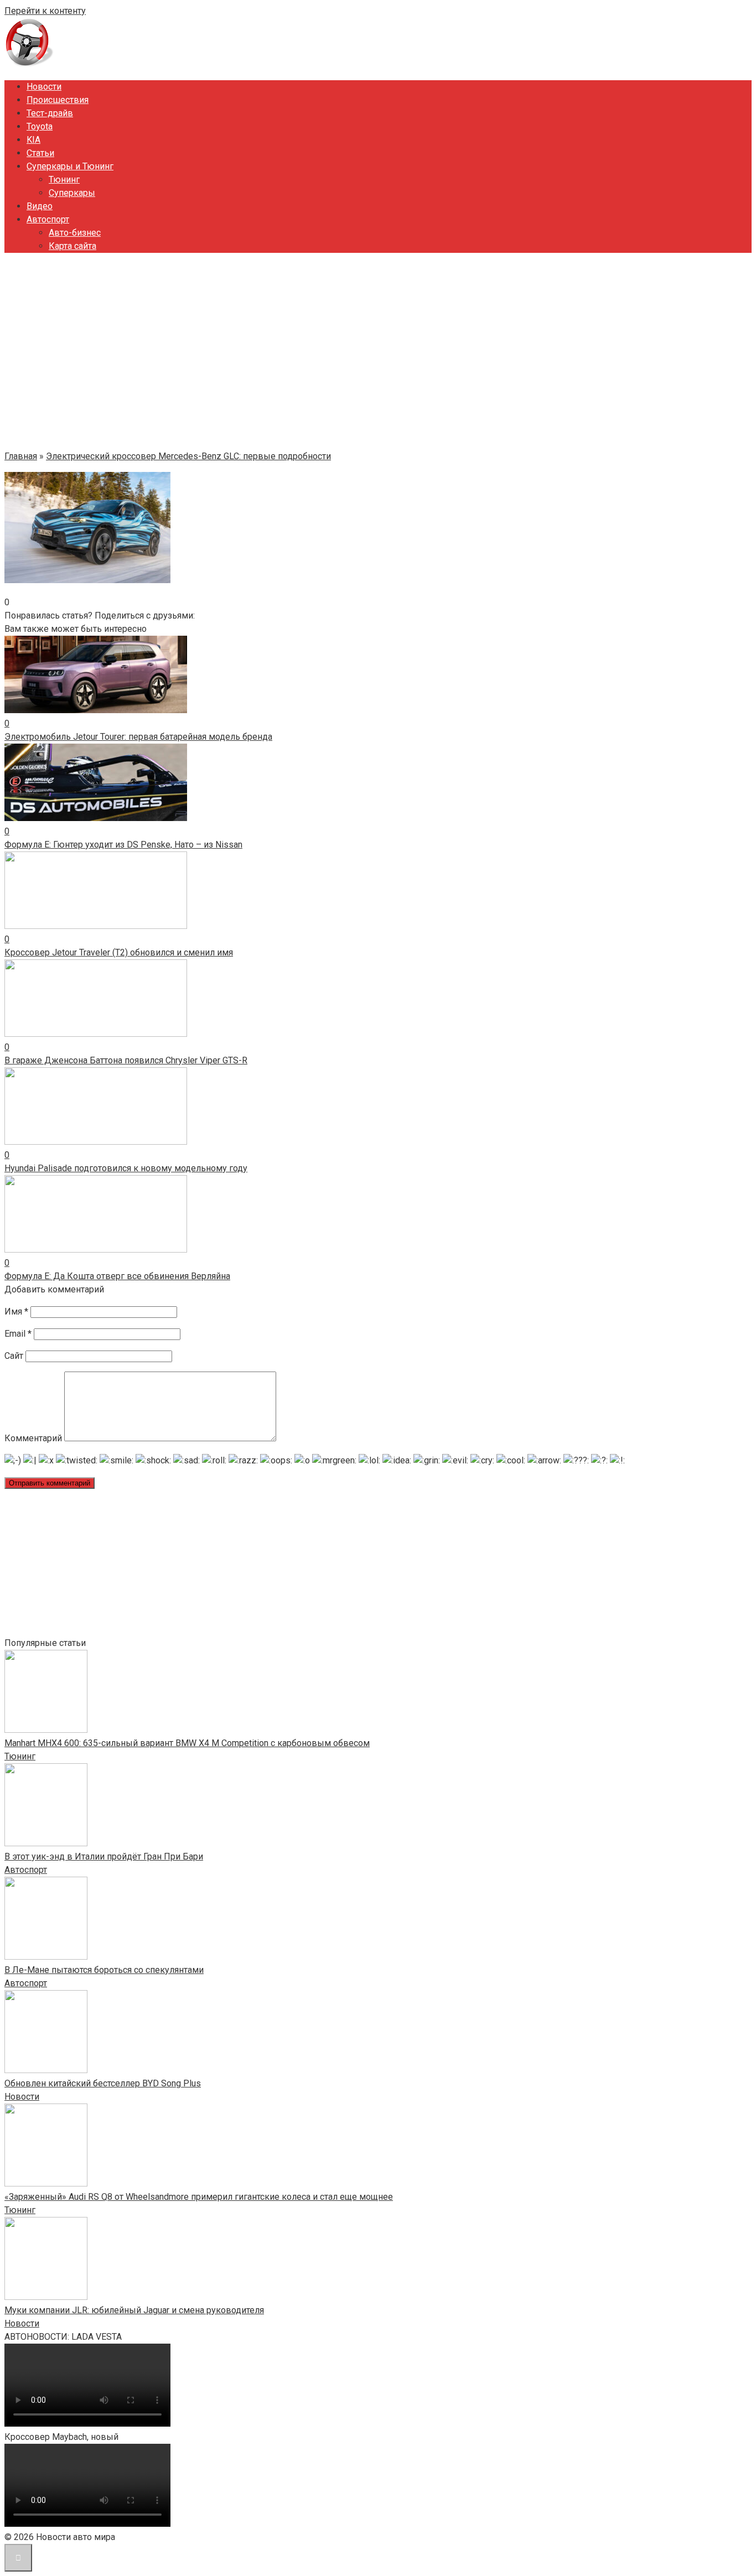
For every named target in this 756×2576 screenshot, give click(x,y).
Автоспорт (48, 219)
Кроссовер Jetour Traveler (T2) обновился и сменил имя (119, 952)
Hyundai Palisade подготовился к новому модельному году (126, 1168)
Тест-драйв (50, 113)
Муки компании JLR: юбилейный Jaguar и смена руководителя (134, 2310)
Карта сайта (73, 246)
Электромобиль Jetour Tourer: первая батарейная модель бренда (138, 737)
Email (18, 1334)
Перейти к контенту (45, 11)
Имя (16, 1312)
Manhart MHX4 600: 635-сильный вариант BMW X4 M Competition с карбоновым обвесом (187, 1743)
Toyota (40, 126)
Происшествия (58, 100)
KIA (33, 140)
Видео (40, 206)
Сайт (14, 1356)
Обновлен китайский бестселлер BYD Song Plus (103, 2083)
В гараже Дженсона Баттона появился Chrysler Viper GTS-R (126, 1060)
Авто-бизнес (75, 233)
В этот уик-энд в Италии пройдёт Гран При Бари (104, 1856)
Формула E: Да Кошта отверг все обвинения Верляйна (117, 1276)
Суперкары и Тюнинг (70, 166)
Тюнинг (64, 180)
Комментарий (33, 1438)
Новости (44, 87)
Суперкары (72, 193)
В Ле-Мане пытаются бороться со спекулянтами (104, 1970)
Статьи (40, 153)
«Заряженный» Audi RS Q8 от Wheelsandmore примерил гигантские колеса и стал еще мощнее (199, 2197)
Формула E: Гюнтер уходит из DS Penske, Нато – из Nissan (123, 845)
